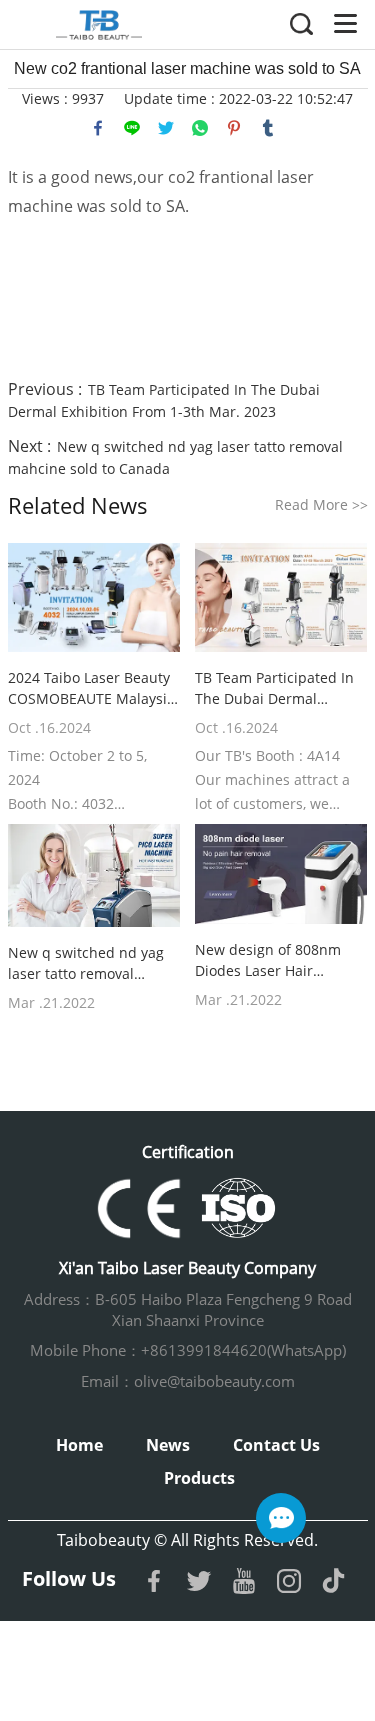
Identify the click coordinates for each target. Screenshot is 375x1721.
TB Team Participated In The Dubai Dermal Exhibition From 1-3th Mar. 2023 (274, 688)
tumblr (268, 128)
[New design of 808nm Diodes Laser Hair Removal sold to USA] (281, 874)
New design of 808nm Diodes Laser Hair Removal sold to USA (268, 960)
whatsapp (200, 128)
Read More (321, 504)
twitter (166, 128)
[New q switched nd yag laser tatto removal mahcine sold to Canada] (94, 875)
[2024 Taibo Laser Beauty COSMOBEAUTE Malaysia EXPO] (94, 597)
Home (79, 1445)
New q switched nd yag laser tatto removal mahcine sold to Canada (89, 963)
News (168, 1445)
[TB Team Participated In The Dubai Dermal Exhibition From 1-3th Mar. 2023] (281, 597)
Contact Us (276, 1445)
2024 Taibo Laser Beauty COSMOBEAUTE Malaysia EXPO (91, 688)
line (132, 128)
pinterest (234, 128)
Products (199, 1478)
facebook (98, 128)
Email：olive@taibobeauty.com (188, 1381)
